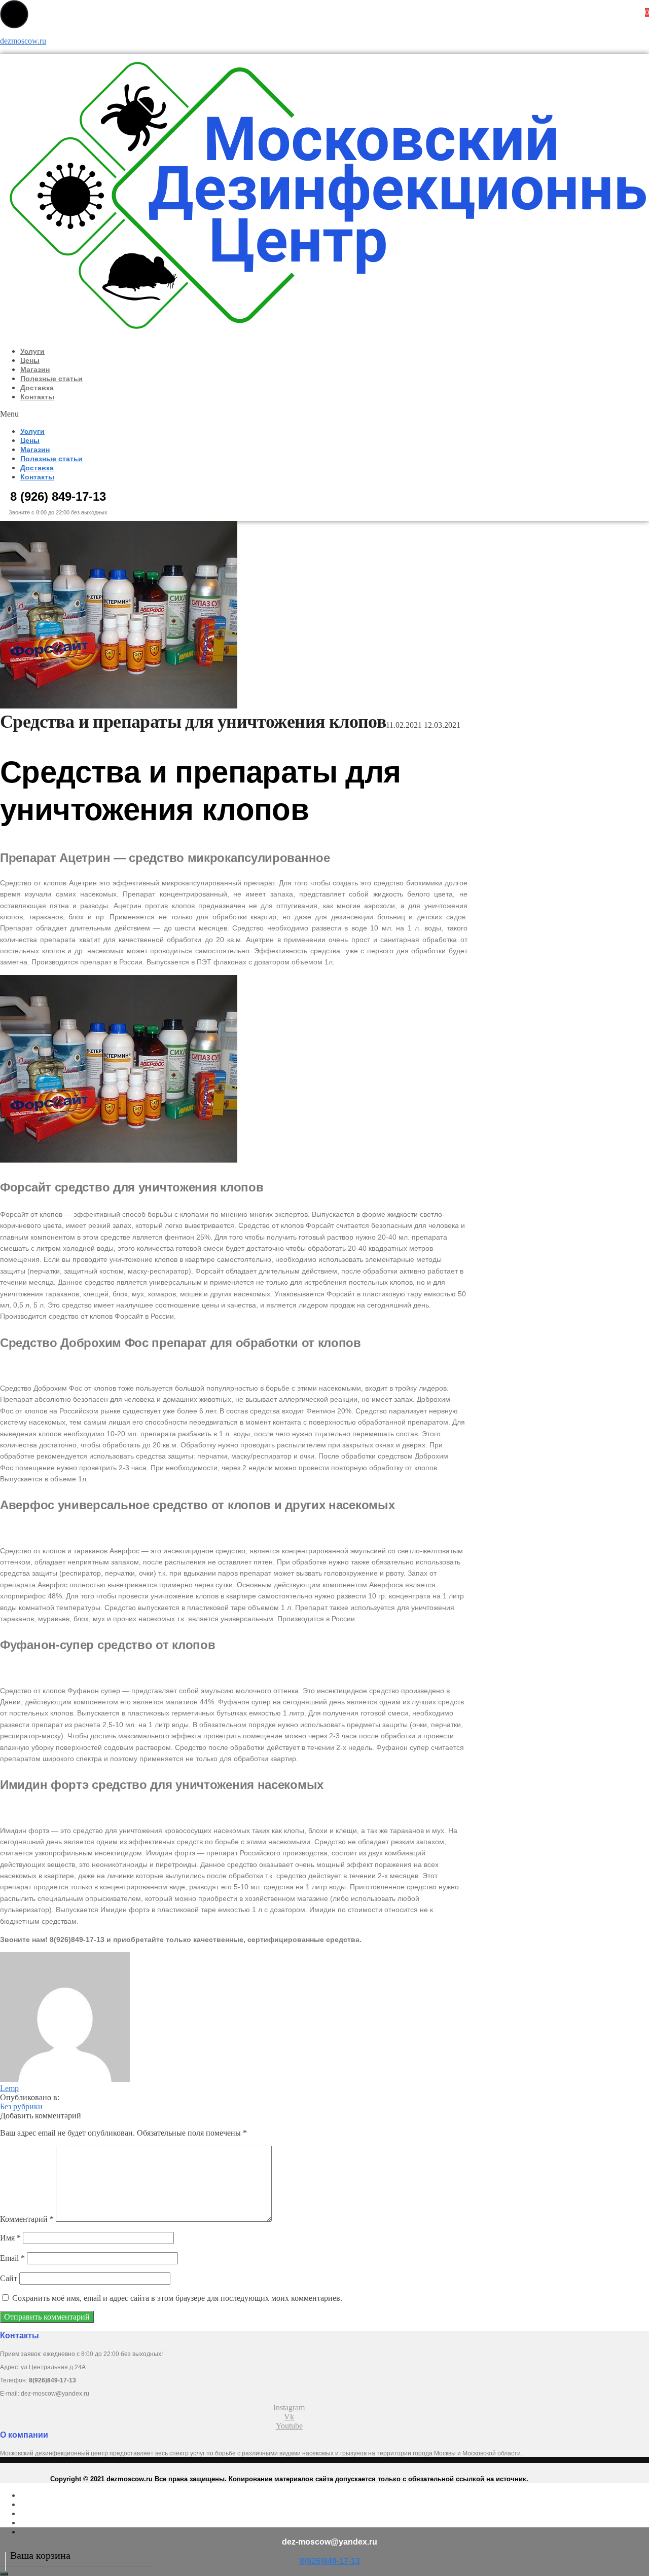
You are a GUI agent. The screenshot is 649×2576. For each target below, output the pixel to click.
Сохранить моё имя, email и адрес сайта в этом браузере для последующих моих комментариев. (177, 2298)
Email (12, 2258)
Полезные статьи (51, 379)
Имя (10, 2238)
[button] (171, 414)
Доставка (37, 388)
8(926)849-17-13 (330, 2561)
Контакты (37, 397)
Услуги (32, 351)
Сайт (9, 2278)
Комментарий (27, 2219)
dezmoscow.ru (23, 41)
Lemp (9, 2088)
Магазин (35, 369)
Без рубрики (21, 2106)
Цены (30, 360)
